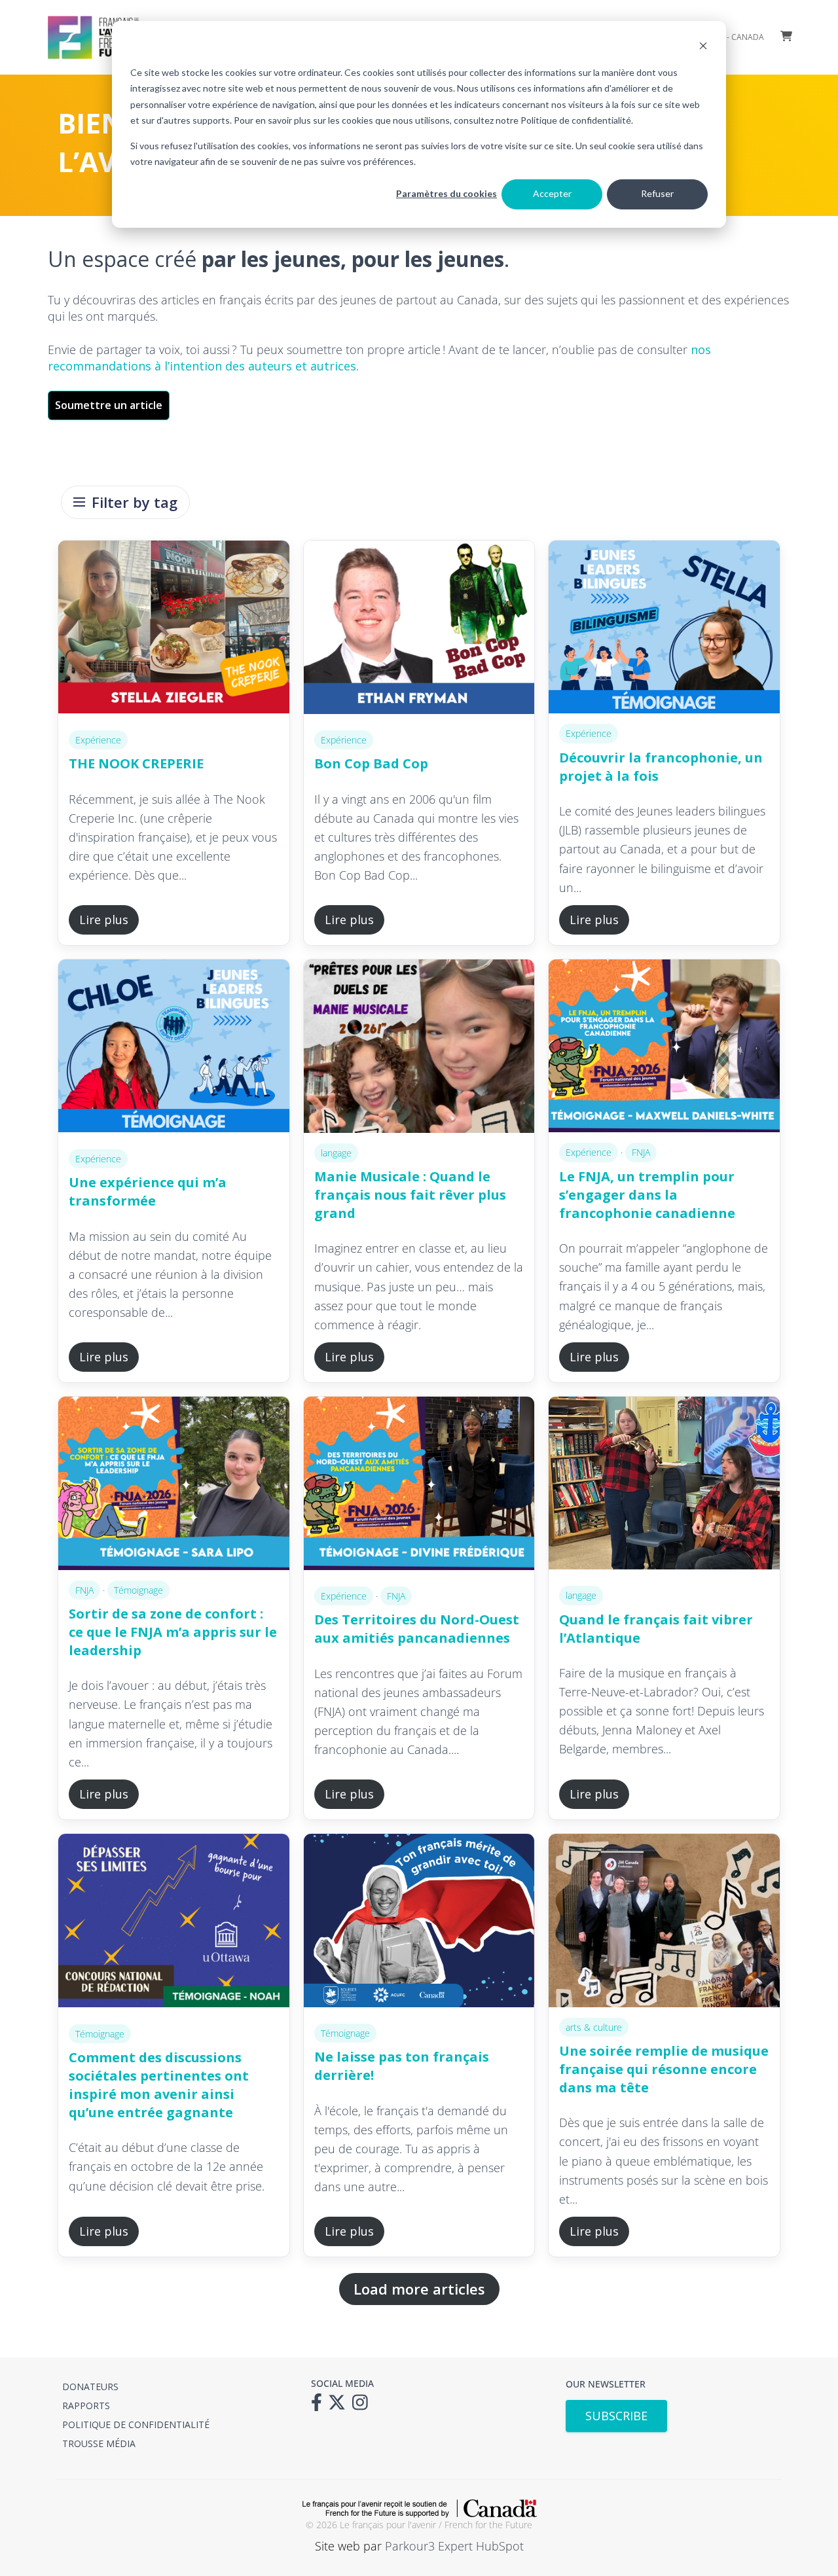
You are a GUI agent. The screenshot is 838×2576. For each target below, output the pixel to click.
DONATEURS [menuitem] (90, 2387)
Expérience (98, 740)
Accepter (552, 193)
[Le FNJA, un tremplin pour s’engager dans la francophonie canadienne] (664, 1046)
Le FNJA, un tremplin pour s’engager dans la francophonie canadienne (647, 1195)
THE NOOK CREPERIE (136, 763)
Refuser (657, 193)
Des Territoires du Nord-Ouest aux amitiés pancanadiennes (417, 1629)
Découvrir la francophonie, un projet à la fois (661, 767)
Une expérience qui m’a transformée (148, 1191)
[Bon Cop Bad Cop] (419, 630)
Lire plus (104, 920)
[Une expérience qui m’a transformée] (174, 1049)
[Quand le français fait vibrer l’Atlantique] (664, 1486)
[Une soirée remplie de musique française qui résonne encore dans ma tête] (664, 1920)
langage (336, 1153)
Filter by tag (135, 502)
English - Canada (729, 37)
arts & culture (594, 2027)
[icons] (320, 2406)
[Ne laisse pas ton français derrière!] (419, 1923)
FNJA (641, 1152)
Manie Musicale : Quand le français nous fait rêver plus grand (410, 1195)
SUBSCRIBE (616, 2416)
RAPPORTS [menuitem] (86, 2406)
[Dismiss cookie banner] (703, 47)
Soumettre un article (109, 405)
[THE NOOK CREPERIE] (174, 630)
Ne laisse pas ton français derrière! (402, 2066)
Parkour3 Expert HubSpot (454, 2546)
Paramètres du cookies (446, 193)
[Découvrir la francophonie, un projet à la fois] (664, 627)
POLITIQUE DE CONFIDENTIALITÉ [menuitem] (136, 2424)
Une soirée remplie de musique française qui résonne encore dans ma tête (664, 2069)
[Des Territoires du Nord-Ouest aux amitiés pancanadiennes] (419, 1486)
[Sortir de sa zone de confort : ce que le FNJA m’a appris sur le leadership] (174, 1483)
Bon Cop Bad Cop (371, 763)
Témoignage (138, 1590)
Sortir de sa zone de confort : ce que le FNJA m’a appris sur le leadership (173, 1632)
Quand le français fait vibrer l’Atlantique (656, 1629)
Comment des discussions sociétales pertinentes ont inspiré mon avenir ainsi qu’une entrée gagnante (159, 2085)
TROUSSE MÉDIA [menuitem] (99, 2443)
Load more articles (419, 2289)
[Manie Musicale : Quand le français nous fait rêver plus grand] (419, 1046)
